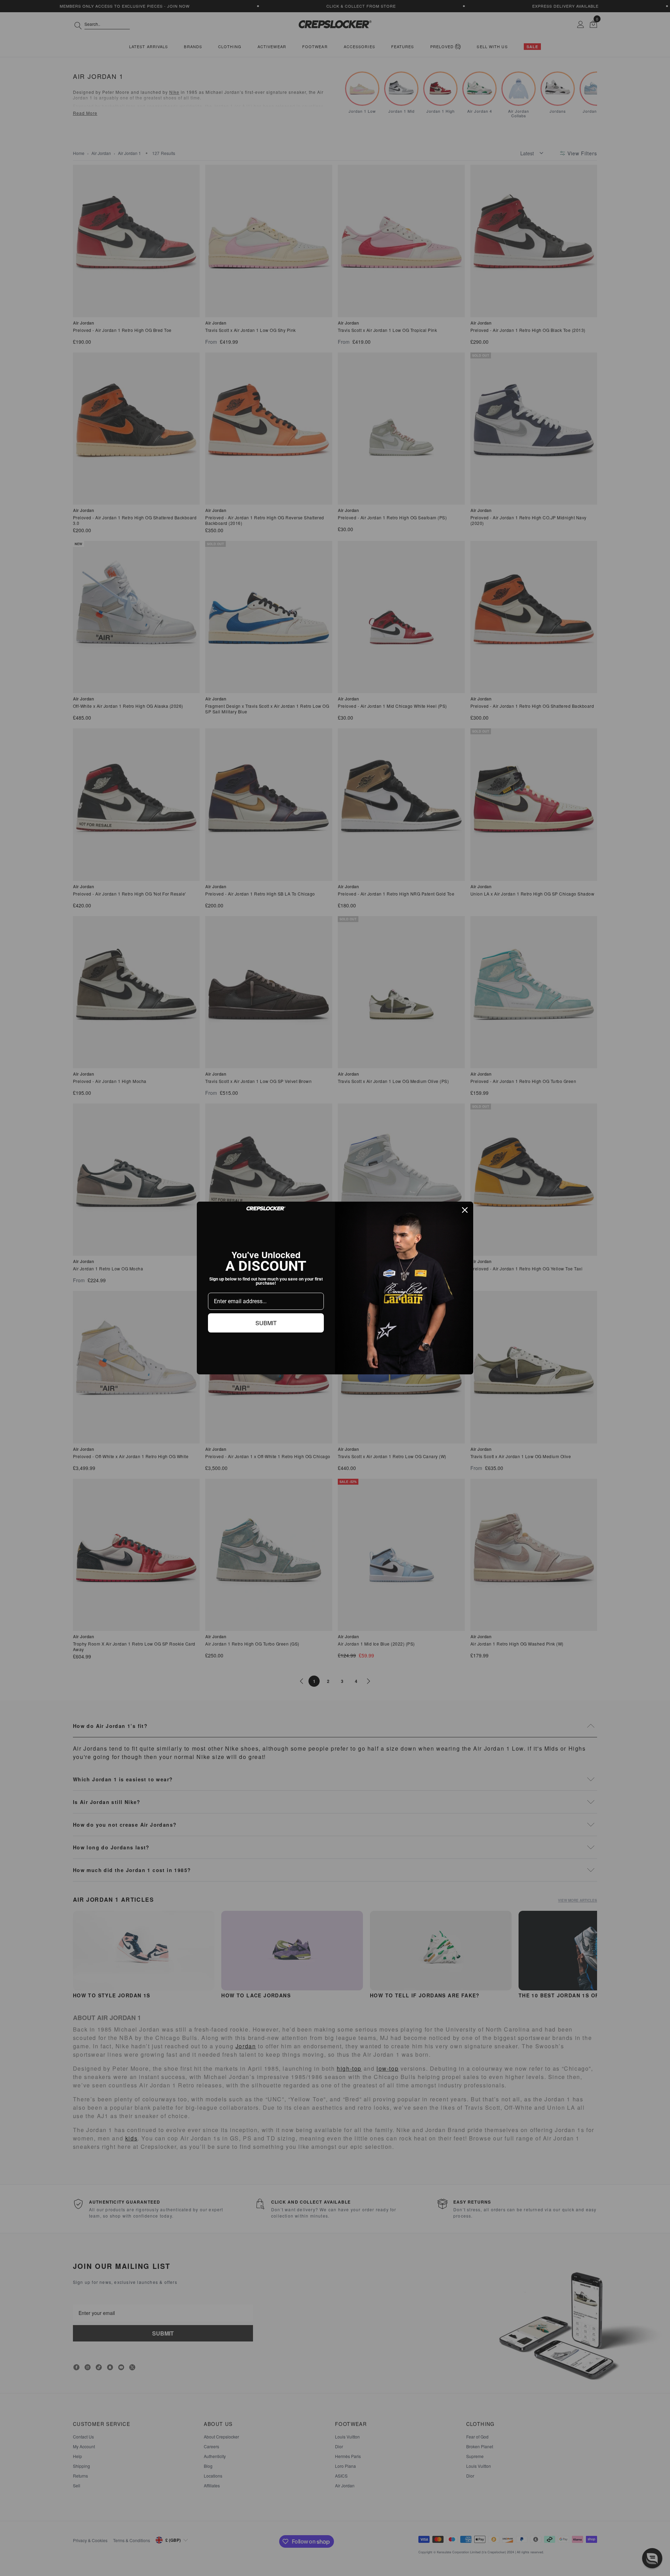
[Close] (465, 1210)
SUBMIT (266, 1323)
